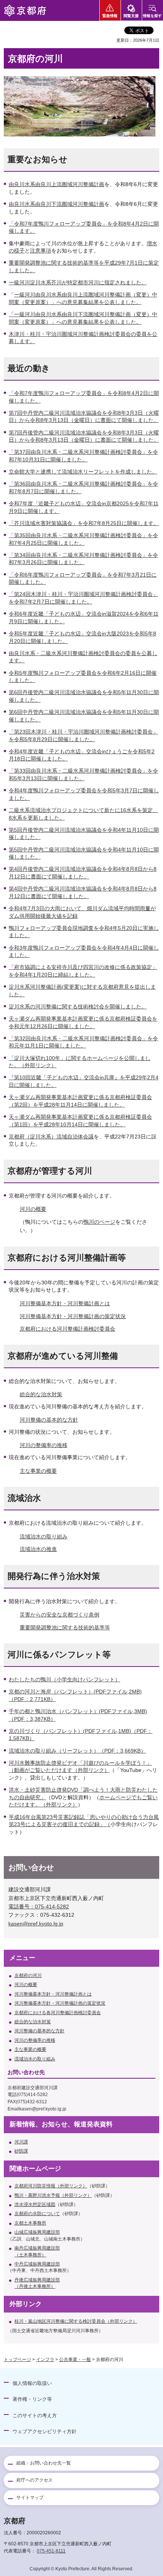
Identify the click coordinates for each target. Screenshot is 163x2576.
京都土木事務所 (30, 2223)
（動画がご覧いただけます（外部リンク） (59, 1770)
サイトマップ (30, 2498)
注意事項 (41, 251)
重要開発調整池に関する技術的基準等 (65, 1627)
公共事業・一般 (75, 2360)
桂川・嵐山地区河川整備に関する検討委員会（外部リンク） (76, 2321)
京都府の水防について (37, 2214)
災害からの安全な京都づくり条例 (60, 1615)
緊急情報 (110, 16)
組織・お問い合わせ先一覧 (44, 2463)
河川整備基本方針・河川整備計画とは (65, 1303)
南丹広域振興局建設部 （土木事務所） (37, 2251)
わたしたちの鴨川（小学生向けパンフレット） (64, 1679)
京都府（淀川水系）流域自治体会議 (51, 1137)
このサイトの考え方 (35, 2415)
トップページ (17, 2360)
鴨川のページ (99, 1222)
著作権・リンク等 (32, 2399)
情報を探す (152, 16)
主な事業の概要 (38, 1471)
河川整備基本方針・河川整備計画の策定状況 (73, 1316)
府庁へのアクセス (34, 2480)
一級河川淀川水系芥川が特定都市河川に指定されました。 (78, 282)
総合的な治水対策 (41, 1394)
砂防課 (21, 2151)
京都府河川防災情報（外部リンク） (51, 2186)
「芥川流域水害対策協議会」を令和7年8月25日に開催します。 (84, 523)
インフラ (45, 2360)
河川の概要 (33, 1209)
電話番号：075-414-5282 (39, 1907)
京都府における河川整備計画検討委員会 (67, 1329)
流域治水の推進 (38, 1549)
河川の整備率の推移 (44, 1445)
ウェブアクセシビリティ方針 (45, 2431)
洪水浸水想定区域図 (35, 2204)
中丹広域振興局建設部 (37, 2264)
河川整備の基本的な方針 (49, 1420)
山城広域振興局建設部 (37, 2232)
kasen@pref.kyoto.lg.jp (36, 1924)
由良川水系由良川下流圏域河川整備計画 (56, 204)
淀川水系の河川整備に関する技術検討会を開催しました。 (78, 1007)
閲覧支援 (131, 16)
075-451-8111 (51, 2551)
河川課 (21, 2142)
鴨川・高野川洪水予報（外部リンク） (53, 2195)
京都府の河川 (28, 1976)
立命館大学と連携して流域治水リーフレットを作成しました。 (83, 472)
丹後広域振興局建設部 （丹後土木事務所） (37, 2283)
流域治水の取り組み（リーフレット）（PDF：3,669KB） (77, 1751)
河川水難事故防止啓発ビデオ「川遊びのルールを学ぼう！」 (80, 1763)
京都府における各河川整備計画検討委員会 (58, 2013)
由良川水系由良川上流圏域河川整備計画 (56, 184)
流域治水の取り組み (44, 1537)
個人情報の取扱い (32, 2383)
